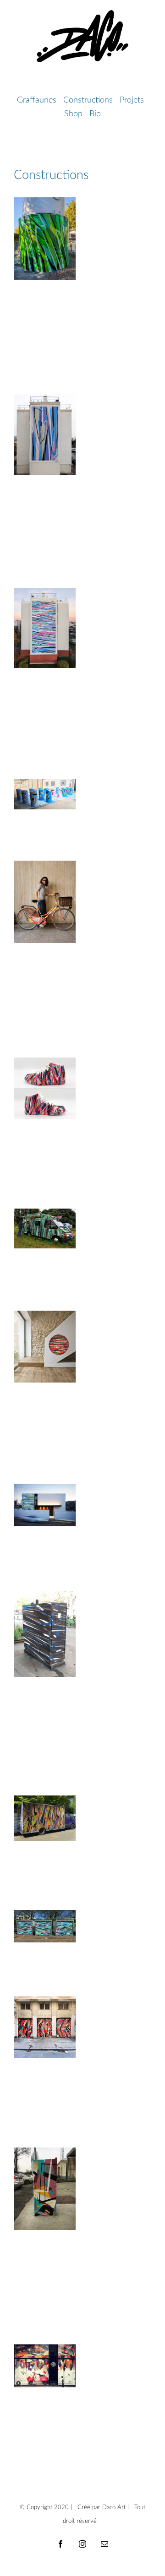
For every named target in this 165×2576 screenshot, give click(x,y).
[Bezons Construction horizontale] (45, 628)
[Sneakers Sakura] (45, 1088)
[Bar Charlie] (45, 2366)
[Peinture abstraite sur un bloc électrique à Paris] (45, 1634)
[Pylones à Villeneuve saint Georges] (45, 239)
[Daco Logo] (82, 14)
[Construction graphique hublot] (45, 1347)
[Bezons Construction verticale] (45, 435)
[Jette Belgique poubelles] (45, 794)
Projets (133, 100)
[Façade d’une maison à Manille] (45, 1505)
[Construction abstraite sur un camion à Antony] (45, 1818)
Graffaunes (38, 100)
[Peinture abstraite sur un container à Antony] (45, 1926)
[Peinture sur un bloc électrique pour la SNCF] (45, 2189)
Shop (74, 114)
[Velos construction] (45, 902)
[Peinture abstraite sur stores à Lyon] (45, 2027)
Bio (95, 114)
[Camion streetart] (45, 1228)
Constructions (89, 100)
